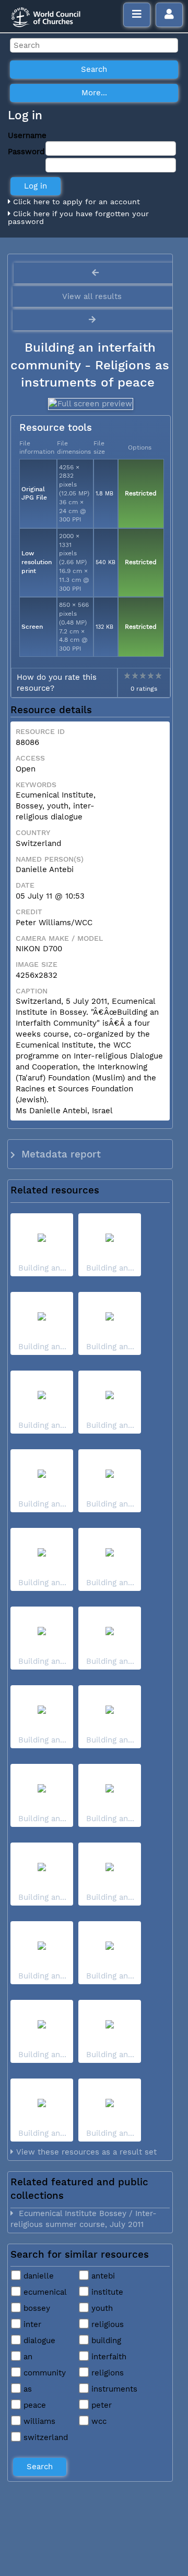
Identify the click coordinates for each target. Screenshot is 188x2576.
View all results (92, 296)
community (43, 2373)
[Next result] (93, 320)
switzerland (44, 2437)
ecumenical (44, 2292)
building (105, 2341)
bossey (36, 2308)
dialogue (38, 2341)
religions (106, 2373)
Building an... (42, 1268)
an (27, 2357)
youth (101, 2308)
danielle (37, 2276)
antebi (102, 2276)
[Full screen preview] (90, 404)
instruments (113, 2389)
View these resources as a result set (85, 2152)
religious (106, 2324)
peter (100, 2405)
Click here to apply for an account (75, 202)
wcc (98, 2421)
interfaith (108, 2357)
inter (31, 2324)
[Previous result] (95, 273)
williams (38, 2421)
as (26, 2389)
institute (106, 2292)
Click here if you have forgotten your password (78, 218)
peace (33, 2405)
